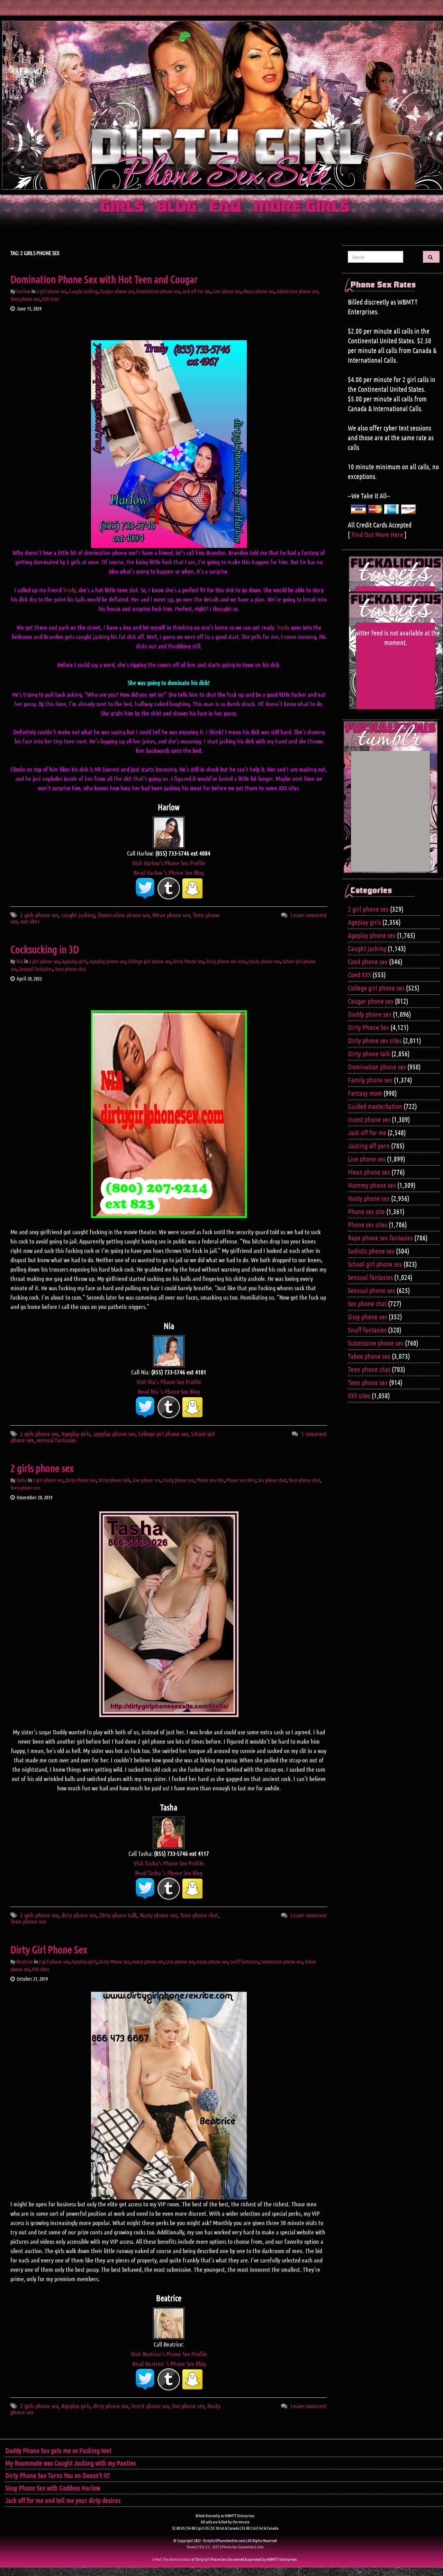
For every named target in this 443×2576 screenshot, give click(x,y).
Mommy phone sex (372, 1185)
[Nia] (169, 1350)
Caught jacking (83, 291)
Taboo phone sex (369, 1356)
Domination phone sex (158, 291)
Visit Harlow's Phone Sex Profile (169, 863)
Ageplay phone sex (107, 961)
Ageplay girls (74, 961)
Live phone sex (227, 291)
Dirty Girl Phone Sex (49, 1949)
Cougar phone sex (117, 291)
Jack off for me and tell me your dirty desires (63, 2500)
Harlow (23, 291)
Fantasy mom (365, 1093)
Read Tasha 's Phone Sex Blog (169, 1873)
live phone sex (188, 2406)
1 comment (314, 1434)
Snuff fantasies (244, 1961)
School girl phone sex (375, 1264)
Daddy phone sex (370, 1014)
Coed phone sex (368, 961)
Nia (20, 961)
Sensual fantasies (36, 969)
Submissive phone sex (297, 291)
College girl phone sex (149, 961)
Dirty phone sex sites (226, 961)
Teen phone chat (70, 969)
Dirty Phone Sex (188, 961)
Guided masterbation (375, 1106)
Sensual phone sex (372, 1290)
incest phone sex (150, 2406)
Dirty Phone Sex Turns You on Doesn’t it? (57, 2475)
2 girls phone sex (39, 915)
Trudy (69, 590)
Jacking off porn (369, 1146)
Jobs (260, 2547)
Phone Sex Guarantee (238, 2547)
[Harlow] (169, 832)
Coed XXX (359, 975)
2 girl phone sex (52, 291)
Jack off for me (196, 291)
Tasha (22, 1480)
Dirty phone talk (114, 1480)
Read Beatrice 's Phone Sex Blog (169, 2363)
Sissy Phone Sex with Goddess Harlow (53, 2488)
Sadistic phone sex (371, 1251)
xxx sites (30, 921)
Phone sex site (210, 1480)
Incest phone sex (148, 1961)
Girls (122, 207)
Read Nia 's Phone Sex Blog (169, 1391)
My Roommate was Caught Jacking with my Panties (71, 2463)
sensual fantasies (56, 1440)
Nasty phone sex (264, 961)
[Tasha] (169, 1832)
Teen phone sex (25, 299)
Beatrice (25, 1961)
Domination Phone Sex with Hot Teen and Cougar (104, 279)
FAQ (225, 207)
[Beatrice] (169, 2323)
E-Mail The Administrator (171, 2559)
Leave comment (309, 915)
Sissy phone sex (368, 1317)
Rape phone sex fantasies (380, 1238)
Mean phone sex (259, 291)
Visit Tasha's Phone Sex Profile (169, 1863)
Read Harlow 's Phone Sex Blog (169, 873)
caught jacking (78, 915)
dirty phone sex (79, 1915)
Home (191, 2547)
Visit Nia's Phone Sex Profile (169, 1382)
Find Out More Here (377, 534)
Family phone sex (370, 1080)
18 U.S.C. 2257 (209, 2547)
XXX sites (51, 299)
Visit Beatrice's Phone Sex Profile (169, 2354)
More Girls (302, 207)
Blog (177, 207)
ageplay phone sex (114, 1434)
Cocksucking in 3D (45, 949)
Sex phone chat (272, 1480)
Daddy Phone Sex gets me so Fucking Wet (58, 2450)
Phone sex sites (241, 1480)
